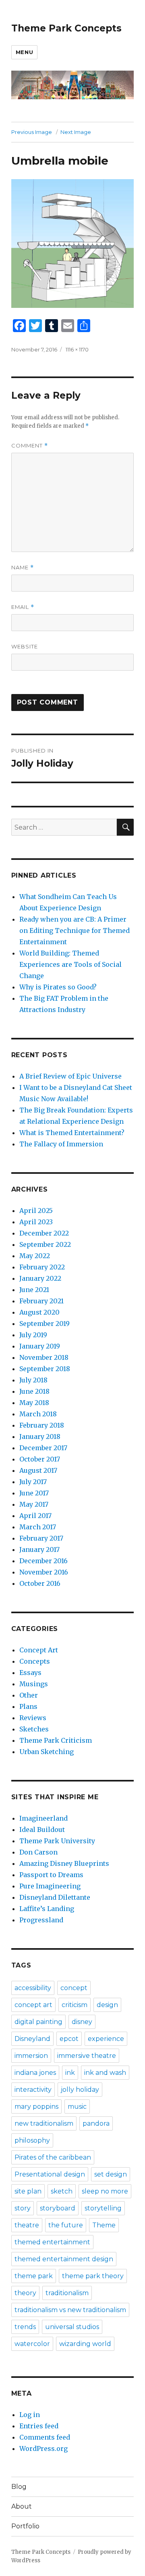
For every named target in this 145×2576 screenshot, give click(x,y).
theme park (34, 2276)
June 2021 (34, 1290)
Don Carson (38, 1852)
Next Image (76, 132)
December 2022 (44, 1233)
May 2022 (35, 1256)
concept (74, 1988)
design (107, 2005)
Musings (34, 1684)
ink (70, 2073)
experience (106, 2039)
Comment (30, 446)
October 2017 (40, 1459)
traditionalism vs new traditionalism (70, 2310)
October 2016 (40, 1583)
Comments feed (45, 2437)
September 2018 (45, 1369)
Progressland (41, 1920)
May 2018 (34, 1403)
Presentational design (50, 2174)
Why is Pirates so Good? (58, 987)
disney (82, 2022)
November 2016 (44, 1572)
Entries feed (39, 2426)
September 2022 (45, 1244)
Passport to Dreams (51, 1875)
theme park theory (93, 2276)
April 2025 (36, 1211)
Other (29, 1695)
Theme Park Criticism (56, 1740)
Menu (24, 52)
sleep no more (105, 2191)
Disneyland (32, 2039)
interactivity (33, 2090)
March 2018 (38, 1414)
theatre (27, 2225)
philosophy (32, 2140)
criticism (75, 2005)
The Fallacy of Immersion (61, 1144)
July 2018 (33, 1380)
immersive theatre (87, 2056)
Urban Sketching (47, 1752)
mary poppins (36, 2107)
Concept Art (39, 1650)
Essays (30, 1673)
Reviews (33, 1718)
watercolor (32, 2344)
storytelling (103, 2208)
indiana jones (35, 2073)
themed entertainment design (64, 2259)
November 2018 (44, 1357)
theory (25, 2293)
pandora (96, 2123)
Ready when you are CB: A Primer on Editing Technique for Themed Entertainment (75, 930)
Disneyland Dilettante (55, 1897)
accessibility (33, 1988)
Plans (28, 1706)
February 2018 (42, 1425)
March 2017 (38, 1527)
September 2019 (45, 1324)
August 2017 (38, 1470)
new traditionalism (44, 2123)
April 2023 (36, 1222)
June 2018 (34, 1391)
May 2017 (34, 1504)
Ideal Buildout (42, 1830)
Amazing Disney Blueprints (64, 1863)
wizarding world (85, 2344)
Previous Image (32, 132)
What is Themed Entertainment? (72, 1133)
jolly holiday (80, 2090)
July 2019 (33, 1335)
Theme (104, 2225)
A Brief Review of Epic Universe (70, 1076)
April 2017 (35, 1516)
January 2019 (40, 1346)
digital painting (38, 2022)
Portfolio (25, 2526)
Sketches (34, 1729)
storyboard (58, 2208)
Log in (30, 2415)
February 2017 (41, 1538)
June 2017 (34, 1493)
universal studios (72, 2327)
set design (111, 2174)
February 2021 (41, 1301)
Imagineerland (43, 1818)
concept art (33, 2005)
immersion (31, 2056)
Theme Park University (57, 1841)
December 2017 (43, 1448)
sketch (62, 2191)
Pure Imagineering (50, 1886)
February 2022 (42, 1267)
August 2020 (39, 1312)
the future (66, 2225)
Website (25, 646)
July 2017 (33, 1482)
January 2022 (40, 1278)
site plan (28, 2191)
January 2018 (40, 1436)
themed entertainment (52, 2242)
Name (23, 568)
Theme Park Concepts (66, 28)
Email (23, 607)
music (77, 2107)
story (23, 2208)
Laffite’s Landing (47, 1909)
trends (25, 2327)
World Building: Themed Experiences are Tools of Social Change (70, 964)
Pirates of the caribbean (53, 2157)
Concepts (35, 1661)
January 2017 (39, 1549)
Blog (19, 2487)
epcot (69, 2039)
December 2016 (43, 1561)
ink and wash (105, 2073)
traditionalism (67, 2293)
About (22, 2506)
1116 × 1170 (77, 349)
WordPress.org (43, 2448)
